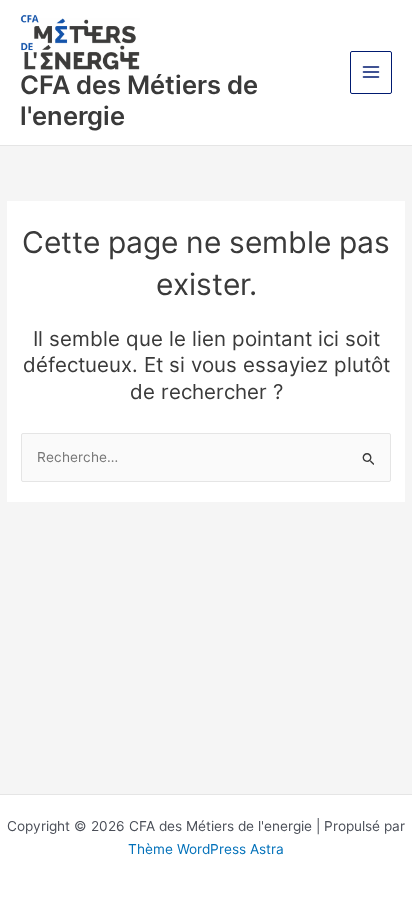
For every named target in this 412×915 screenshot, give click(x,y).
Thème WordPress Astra (206, 849)
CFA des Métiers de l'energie (139, 100)
